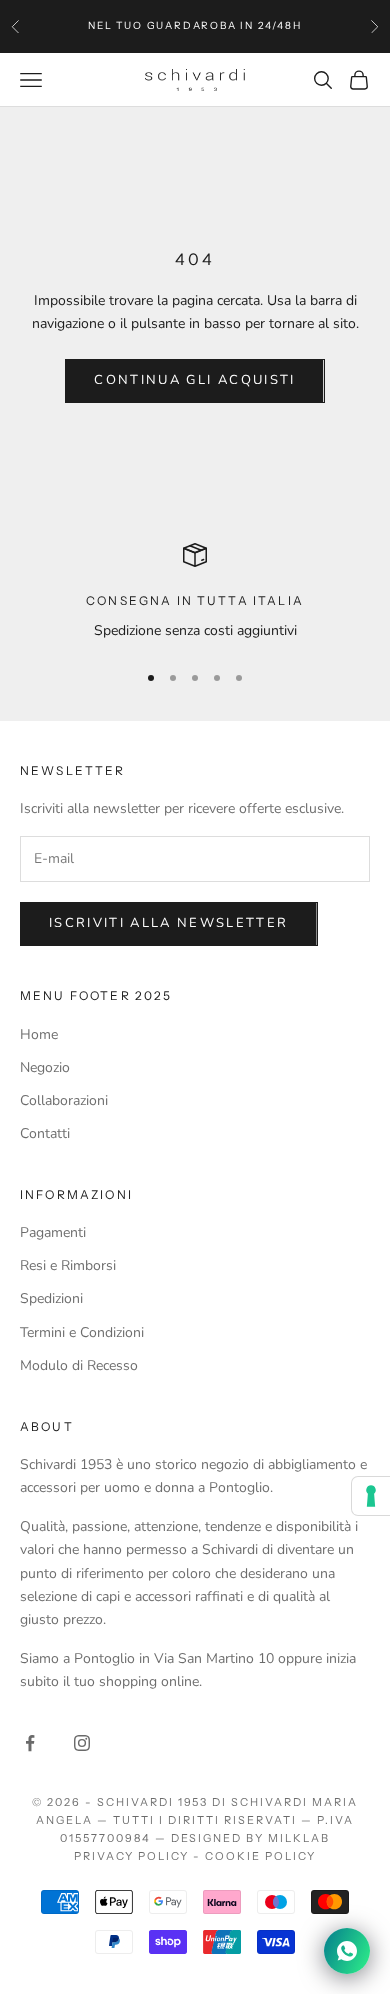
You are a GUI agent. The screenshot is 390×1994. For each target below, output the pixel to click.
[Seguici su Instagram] (82, 1743)
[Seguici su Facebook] (30, 1743)
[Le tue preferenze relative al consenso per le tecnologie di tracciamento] (371, 1496)
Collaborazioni (64, 1100)
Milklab (299, 1838)
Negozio (45, 1067)
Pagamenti (53, 1232)
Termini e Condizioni (82, 1332)
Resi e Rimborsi (68, 1265)
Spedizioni (51, 1298)
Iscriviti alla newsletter (169, 923)
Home (39, 1034)
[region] (195, 592)
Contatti (45, 1133)
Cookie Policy (260, 1856)
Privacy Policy (131, 1856)
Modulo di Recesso (79, 1365)
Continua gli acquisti (194, 380)
